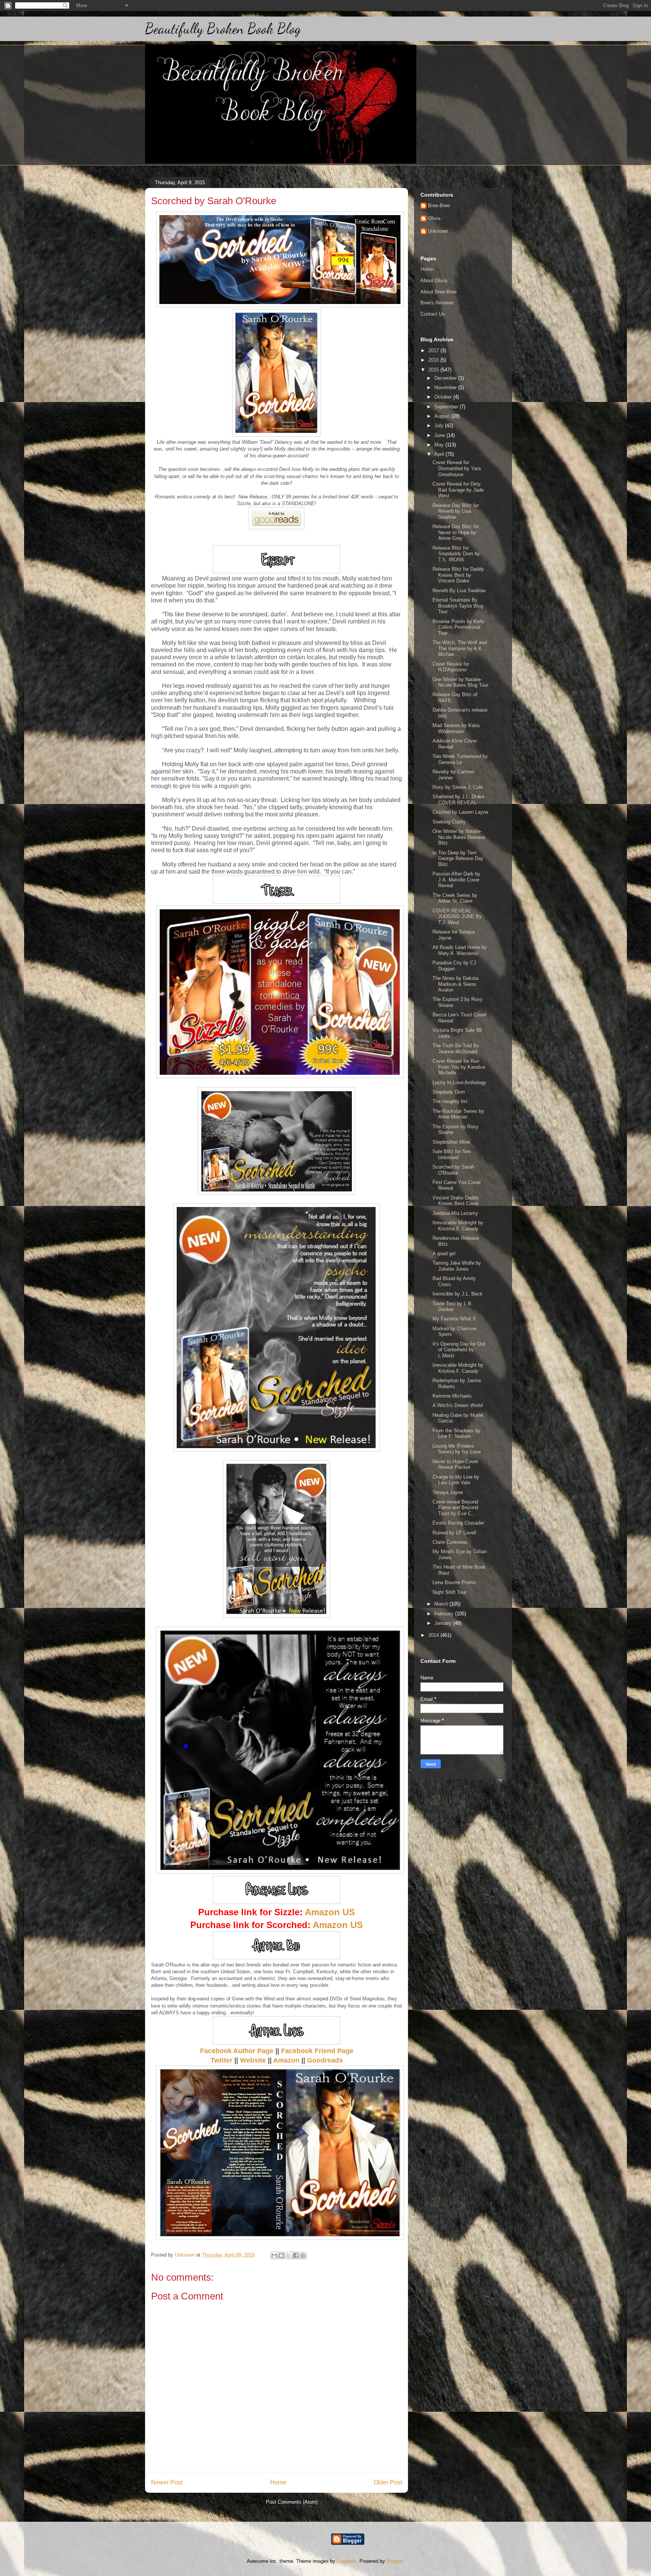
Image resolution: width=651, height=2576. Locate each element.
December (446, 378)
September (447, 407)
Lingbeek (347, 2561)
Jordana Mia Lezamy (455, 1213)
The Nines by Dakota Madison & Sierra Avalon (455, 984)
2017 (434, 351)
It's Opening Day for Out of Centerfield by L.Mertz (459, 1350)
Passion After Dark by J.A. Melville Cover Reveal (456, 880)
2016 (434, 360)
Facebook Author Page (237, 2051)
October (444, 397)
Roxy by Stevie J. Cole (458, 787)
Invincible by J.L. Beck (458, 1294)
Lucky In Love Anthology (459, 1083)
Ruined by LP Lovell (454, 1533)
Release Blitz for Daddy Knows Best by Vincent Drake (458, 575)
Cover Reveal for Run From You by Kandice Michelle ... (459, 1067)
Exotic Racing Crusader (458, 1523)
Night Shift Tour (449, 1592)
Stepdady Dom (449, 1092)
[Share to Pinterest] (303, 2255)
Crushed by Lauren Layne (460, 812)
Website (253, 2060)
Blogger (395, 2561)
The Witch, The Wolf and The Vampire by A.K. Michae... (460, 648)
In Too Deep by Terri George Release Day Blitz (458, 859)
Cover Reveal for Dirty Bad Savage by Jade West (458, 490)
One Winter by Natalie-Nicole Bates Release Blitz (459, 837)
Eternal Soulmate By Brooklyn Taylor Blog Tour (458, 606)
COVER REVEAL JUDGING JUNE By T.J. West (457, 917)
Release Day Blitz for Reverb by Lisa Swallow (456, 511)
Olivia (434, 218)
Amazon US (330, 1912)
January (444, 1623)
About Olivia (434, 280)
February (445, 1614)
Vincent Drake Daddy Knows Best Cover (456, 1201)
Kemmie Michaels (452, 1396)
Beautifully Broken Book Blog (223, 29)
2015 (434, 370)
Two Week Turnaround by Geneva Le (460, 759)
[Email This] (274, 2255)
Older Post (388, 2482)
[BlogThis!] (281, 2255)
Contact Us (433, 314)
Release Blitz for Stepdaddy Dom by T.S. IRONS (456, 554)
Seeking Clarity (449, 822)
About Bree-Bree (439, 292)
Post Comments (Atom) (292, 2502)
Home (278, 2482)
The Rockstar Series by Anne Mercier (458, 1114)
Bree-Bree (439, 205)
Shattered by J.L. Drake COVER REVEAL (458, 800)
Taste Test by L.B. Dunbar (453, 1307)
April (440, 454)
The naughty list (450, 1101)
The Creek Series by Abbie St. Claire (455, 898)
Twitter (222, 2060)
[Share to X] (289, 2255)
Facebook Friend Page (317, 2051)
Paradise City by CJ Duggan (454, 966)
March (442, 1604)
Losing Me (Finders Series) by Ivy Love (457, 1449)
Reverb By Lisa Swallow (459, 591)
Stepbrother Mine (451, 1142)
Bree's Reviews (437, 303)
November (446, 387)
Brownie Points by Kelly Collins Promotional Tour (458, 627)
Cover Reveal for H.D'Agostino (451, 667)
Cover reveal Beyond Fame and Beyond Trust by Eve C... (455, 1508)
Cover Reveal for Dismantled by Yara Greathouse (457, 468)
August (443, 416)
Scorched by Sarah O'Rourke (453, 1170)
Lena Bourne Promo (454, 1582)
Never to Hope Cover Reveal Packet (455, 1464)
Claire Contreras (450, 1542)
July (440, 426)
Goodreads (325, 2060)
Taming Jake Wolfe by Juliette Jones (457, 1266)
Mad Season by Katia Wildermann (456, 728)
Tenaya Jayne (448, 1492)
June (440, 435)
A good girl (444, 1254)
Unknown (438, 231)
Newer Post (167, 2482)
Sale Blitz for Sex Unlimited (452, 1154)
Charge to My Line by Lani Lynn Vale (456, 1480)
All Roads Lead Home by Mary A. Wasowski (460, 950)
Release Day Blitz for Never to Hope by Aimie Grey (456, 532)
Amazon (286, 2060)
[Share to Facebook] (296, 2255)
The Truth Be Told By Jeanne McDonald (456, 1049)
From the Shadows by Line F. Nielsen (456, 1434)
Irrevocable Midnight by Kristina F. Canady (458, 1226)
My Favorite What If (454, 1319)
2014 (434, 1635)
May (440, 445)
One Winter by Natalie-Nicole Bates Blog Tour (460, 682)
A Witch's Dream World (458, 1405)
